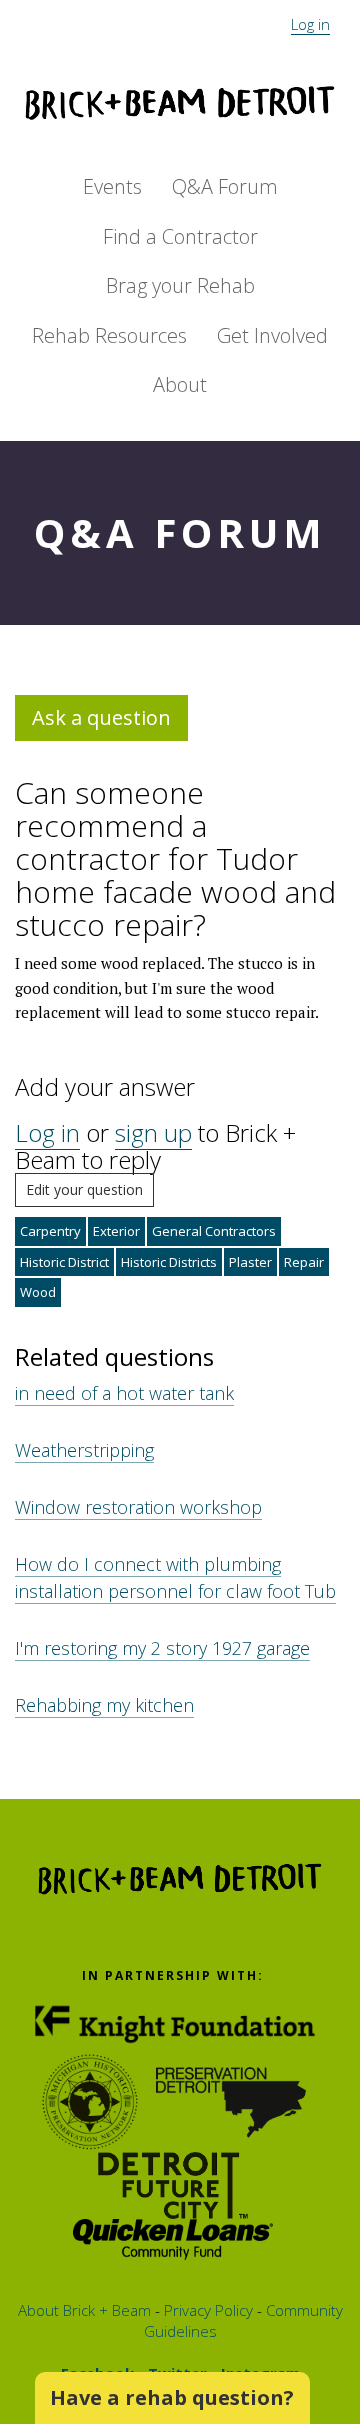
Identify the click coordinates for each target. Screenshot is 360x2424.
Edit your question (84, 1189)
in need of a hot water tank (124, 1393)
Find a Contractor (180, 236)
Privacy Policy (206, 2310)
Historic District (64, 1262)
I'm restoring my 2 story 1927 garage (162, 1648)
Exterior (116, 1231)
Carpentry (50, 1231)
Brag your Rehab (180, 285)
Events (112, 186)
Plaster (250, 1262)
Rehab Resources (109, 335)
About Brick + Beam (84, 2310)
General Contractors (214, 1231)
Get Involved (272, 335)
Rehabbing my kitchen (104, 1705)
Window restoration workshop (138, 1507)
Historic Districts (169, 1262)
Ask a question (101, 717)
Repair (304, 1262)
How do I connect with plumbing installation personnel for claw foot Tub (175, 1577)
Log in (310, 24)
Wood (38, 1292)
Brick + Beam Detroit (180, 103)
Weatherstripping (84, 1450)
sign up (153, 1132)
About (180, 384)
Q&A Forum (225, 186)
